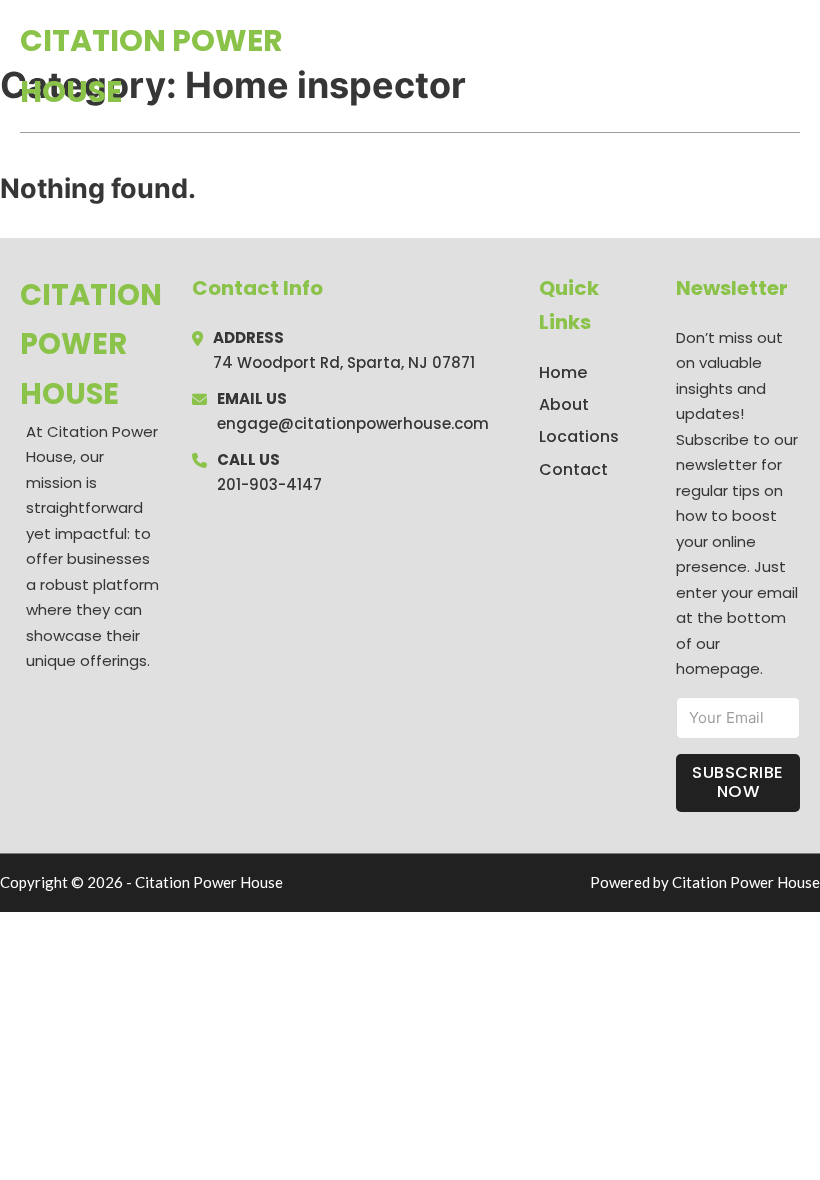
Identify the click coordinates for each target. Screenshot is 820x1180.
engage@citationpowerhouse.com (353, 423)
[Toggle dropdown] (793, 66)
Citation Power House (151, 66)
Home (568, 66)
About (564, 404)
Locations (658, 66)
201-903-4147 (269, 484)
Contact (573, 469)
